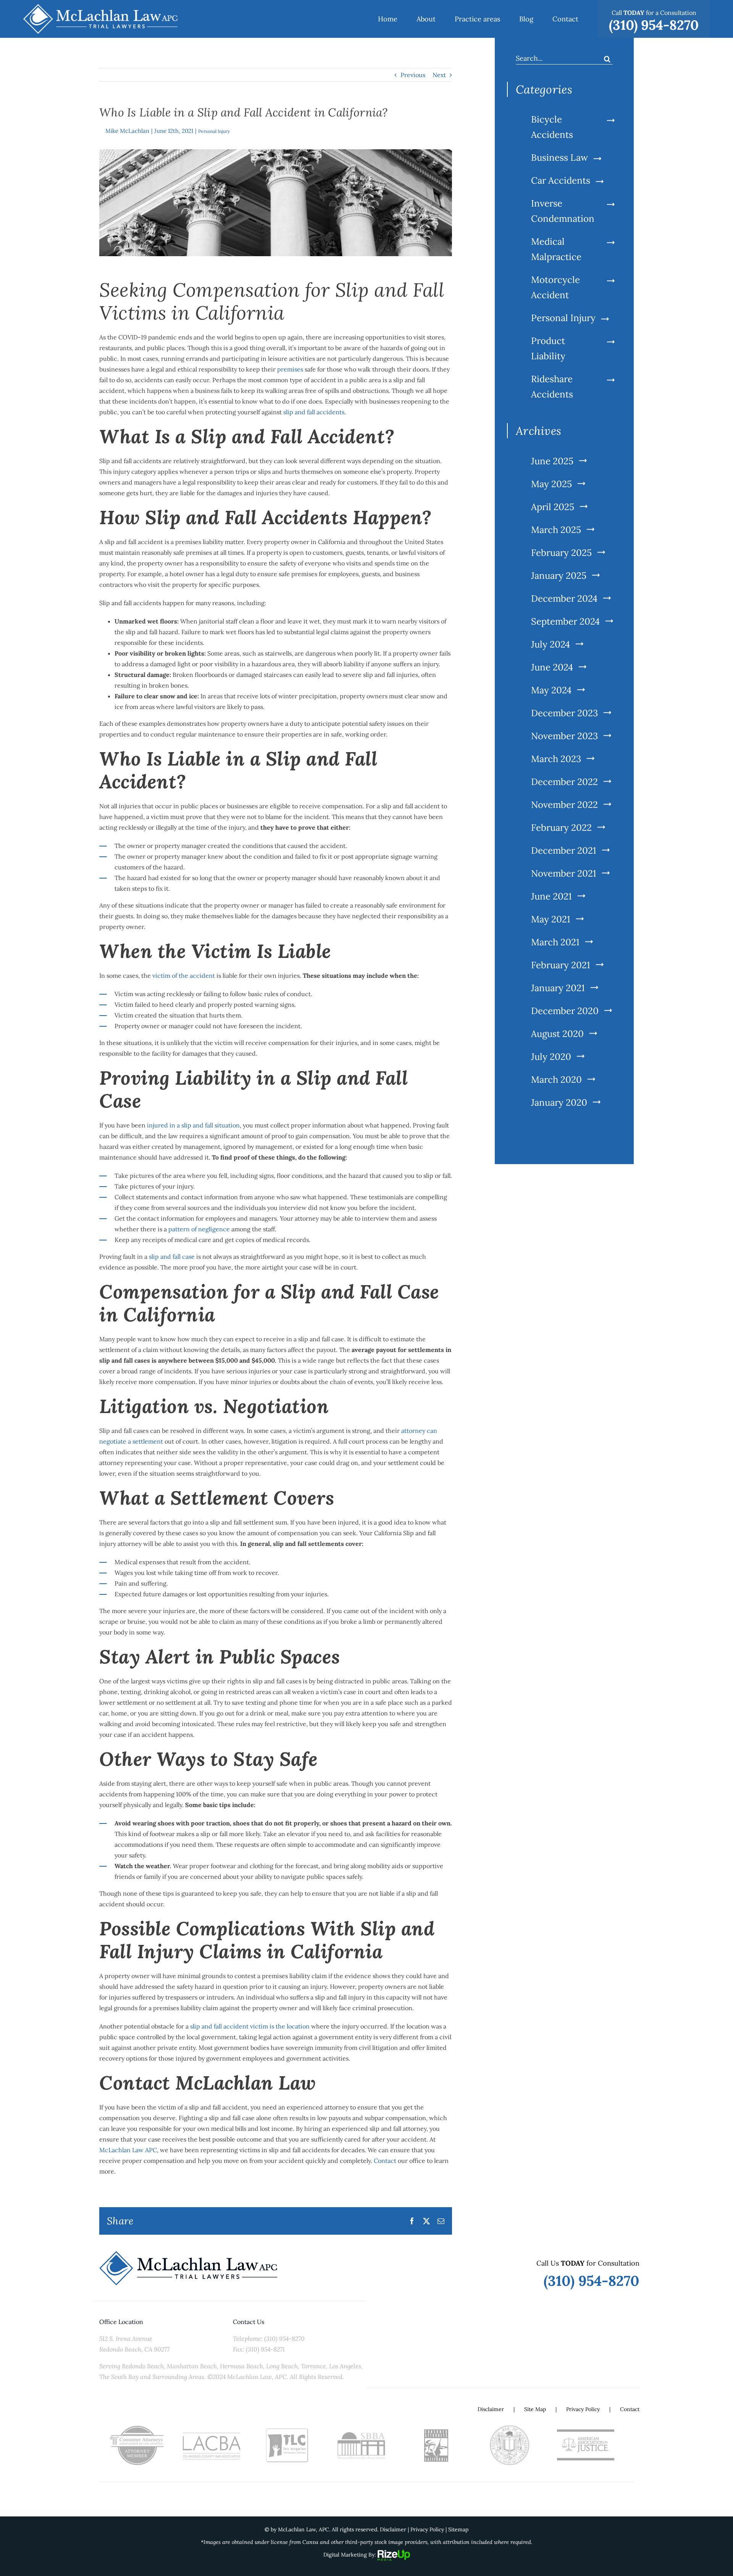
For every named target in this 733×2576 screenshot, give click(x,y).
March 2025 (556, 530)
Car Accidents (561, 180)
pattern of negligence (199, 1229)
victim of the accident (184, 975)
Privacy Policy (583, 2409)
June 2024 (552, 667)
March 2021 (555, 942)
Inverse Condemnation (563, 211)
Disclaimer (491, 2409)
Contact (385, 2161)
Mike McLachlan (127, 131)
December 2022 (564, 782)
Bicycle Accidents (552, 127)
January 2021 (558, 988)
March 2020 (556, 1080)
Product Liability (548, 348)
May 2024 (551, 690)
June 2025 (552, 461)
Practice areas (546, 1140)
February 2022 (561, 828)
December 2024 (564, 598)
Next (439, 75)
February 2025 (561, 553)
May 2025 (551, 484)
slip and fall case (171, 1257)
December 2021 (564, 850)
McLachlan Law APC (128, 2150)
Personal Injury (214, 131)
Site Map (535, 2409)
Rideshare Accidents (552, 387)
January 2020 (559, 1102)
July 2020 (551, 1057)
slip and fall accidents (314, 412)
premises (290, 369)
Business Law (559, 157)
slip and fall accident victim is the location (250, 2026)
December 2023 (564, 713)
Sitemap (458, 2529)
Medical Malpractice (556, 249)
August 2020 (557, 1034)
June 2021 (551, 896)
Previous (413, 75)
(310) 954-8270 (592, 2281)
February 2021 (561, 965)
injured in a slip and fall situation (193, 1125)
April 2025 (553, 507)
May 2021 (551, 919)
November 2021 (564, 873)
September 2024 (565, 621)
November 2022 (564, 805)
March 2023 (556, 759)
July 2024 (551, 644)
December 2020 (565, 1011)
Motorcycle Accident (555, 287)
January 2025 (559, 576)
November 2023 (564, 736)
